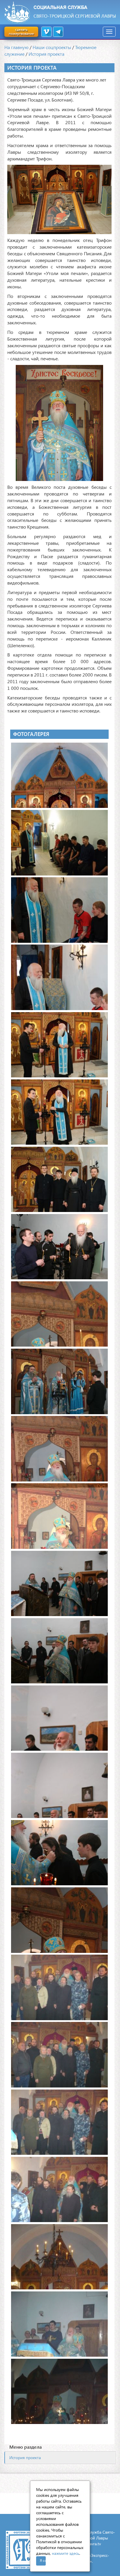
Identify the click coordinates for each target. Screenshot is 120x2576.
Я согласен (43, 2560)
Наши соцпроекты (52, 47)
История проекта (46, 54)
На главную (16, 47)
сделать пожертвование (21, 31)
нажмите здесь (66, 2553)
